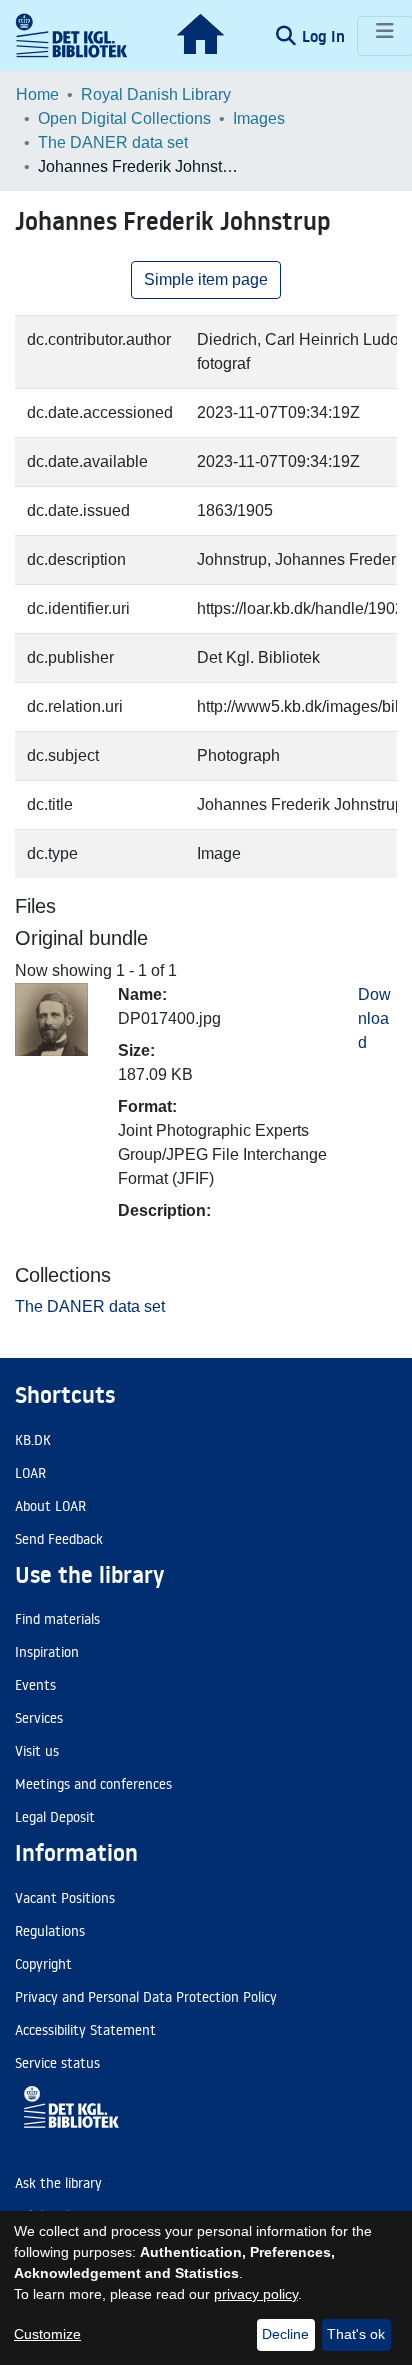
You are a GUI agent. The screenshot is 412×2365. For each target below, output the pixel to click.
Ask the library (58, 2183)
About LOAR (50, 1506)
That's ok (356, 2334)
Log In (325, 36)
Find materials (57, 1619)
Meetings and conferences (93, 1784)
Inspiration (47, 1652)
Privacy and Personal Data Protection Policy (146, 1997)
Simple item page (206, 279)
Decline (285, 2334)
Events (35, 1685)
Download (374, 1018)
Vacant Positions (65, 1898)
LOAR (30, 1473)
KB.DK (33, 1440)
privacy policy (256, 2294)
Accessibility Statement (85, 2030)
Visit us (37, 1751)
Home (37, 94)
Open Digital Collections (124, 118)
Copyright (43, 1964)
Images (259, 118)
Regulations (50, 1931)
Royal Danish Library (156, 94)
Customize (47, 2334)
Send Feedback (59, 1539)
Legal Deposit (55, 1817)
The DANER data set (113, 142)
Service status (57, 2063)
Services (39, 1718)
